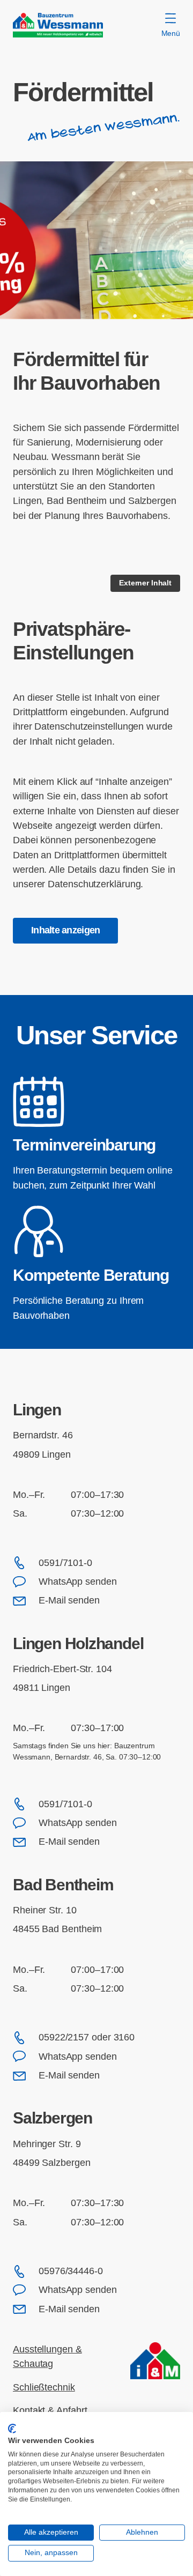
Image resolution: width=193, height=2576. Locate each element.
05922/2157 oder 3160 (87, 2037)
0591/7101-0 (65, 1563)
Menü (171, 33)
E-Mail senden (69, 1600)
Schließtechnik (44, 2387)
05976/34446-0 (71, 2271)
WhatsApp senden (78, 1582)
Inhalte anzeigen (65, 930)
